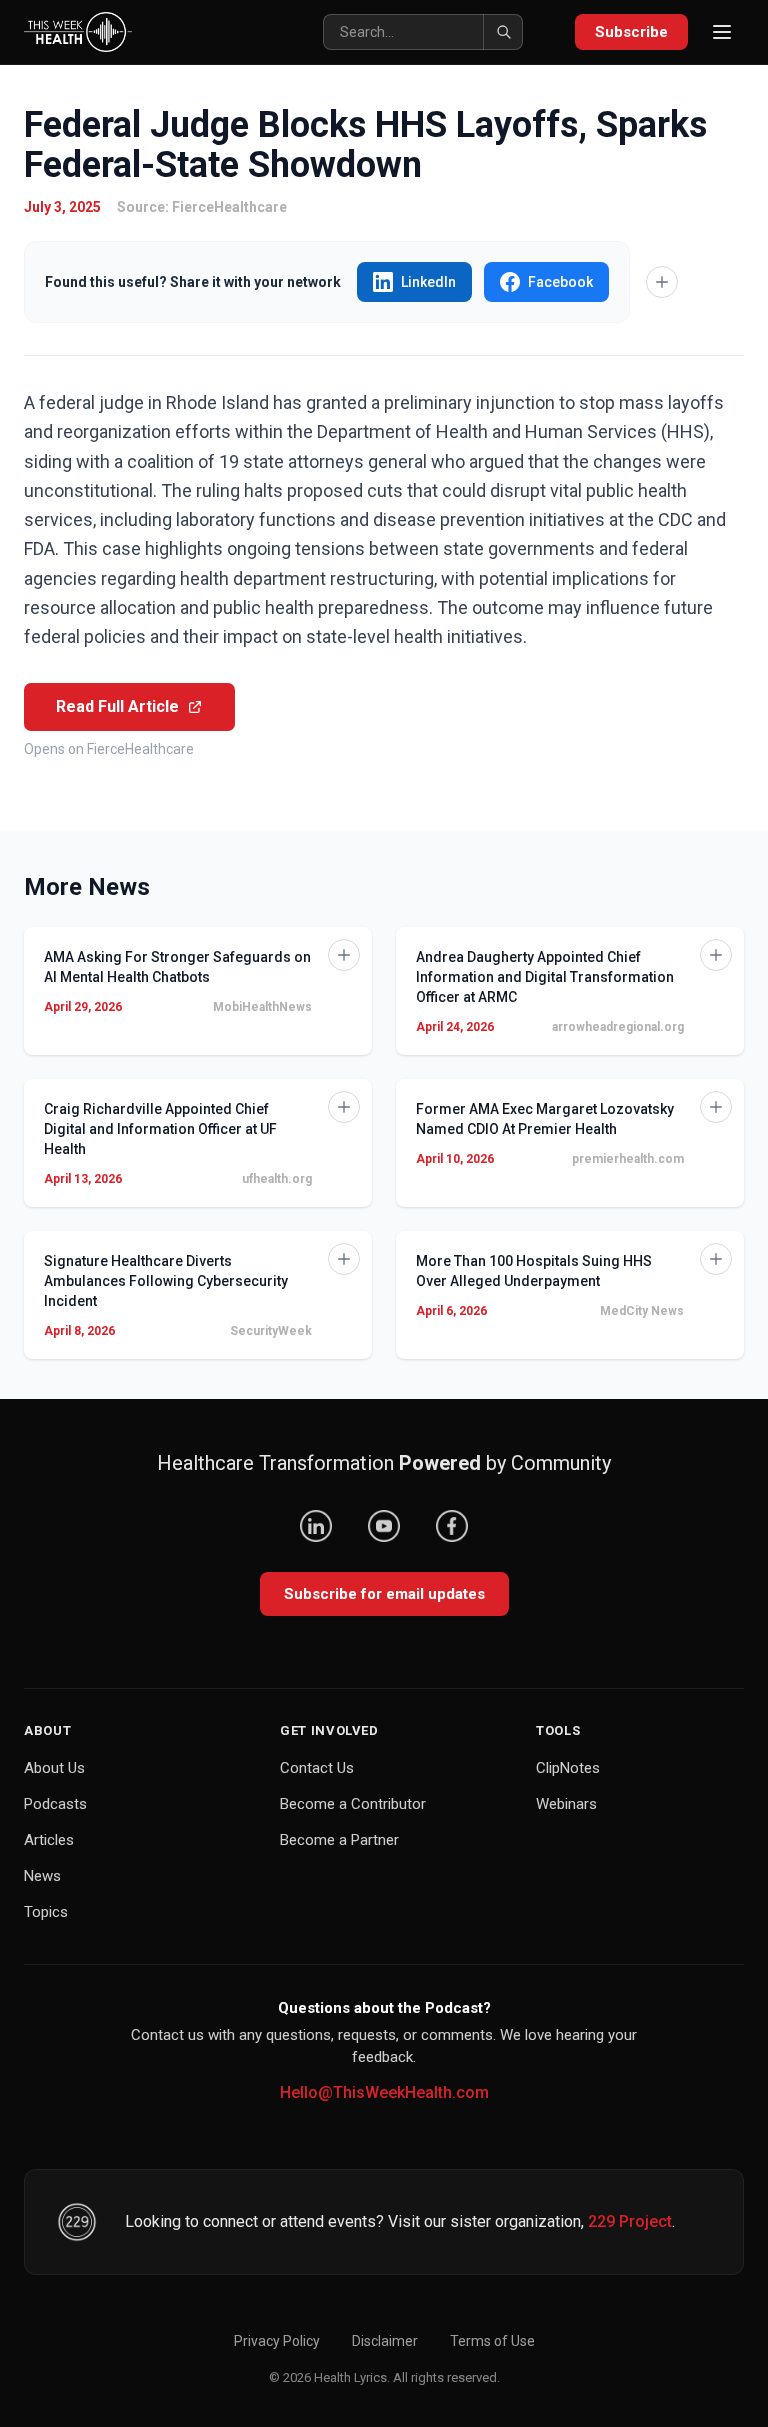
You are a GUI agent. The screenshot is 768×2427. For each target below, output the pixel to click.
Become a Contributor (353, 1804)
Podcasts (55, 1804)
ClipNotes (568, 1768)
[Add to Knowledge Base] (662, 282)
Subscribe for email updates (384, 1594)
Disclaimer (385, 2341)
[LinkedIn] (316, 1526)
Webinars (566, 1804)
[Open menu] (722, 32)
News (42, 1876)
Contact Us (317, 1768)
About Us (54, 1768)
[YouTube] (384, 1526)
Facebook (560, 282)
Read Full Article (117, 706)
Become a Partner (339, 1840)
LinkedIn (428, 282)
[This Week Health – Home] (78, 32)
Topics (46, 1912)
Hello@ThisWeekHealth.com (384, 2092)
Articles (49, 1840)
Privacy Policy (277, 2341)
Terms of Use (492, 2341)
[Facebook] (452, 1526)
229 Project (630, 2221)
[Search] (503, 32)
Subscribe (631, 32)
